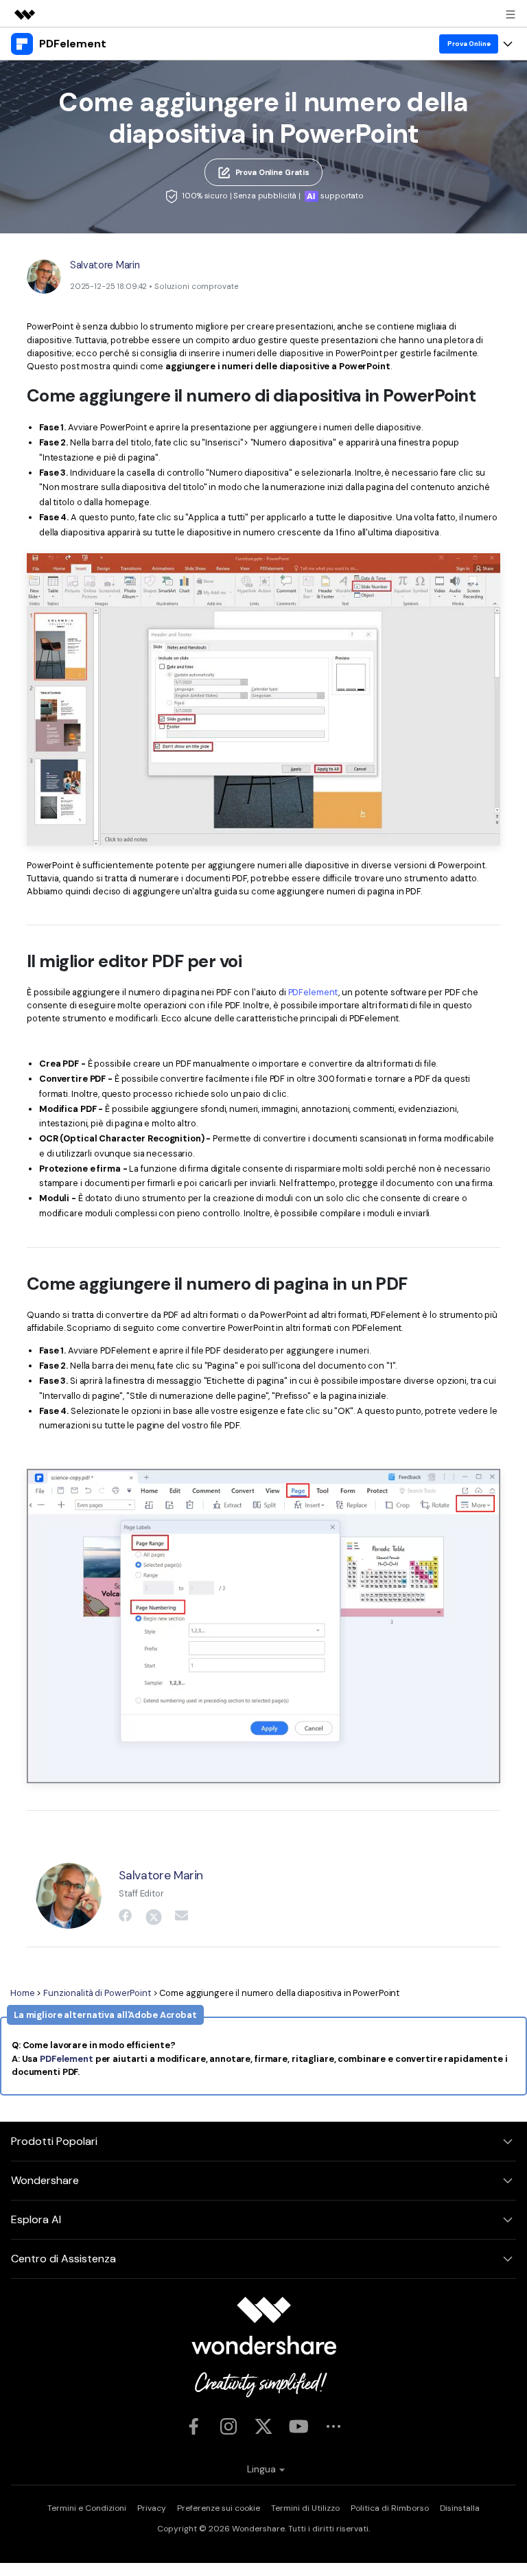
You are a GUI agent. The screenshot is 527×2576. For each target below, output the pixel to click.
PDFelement (314, 992)
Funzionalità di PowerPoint (97, 1993)
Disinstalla (460, 2508)
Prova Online (469, 44)
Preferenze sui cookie (219, 2508)
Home (23, 1993)
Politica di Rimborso (390, 2508)
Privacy (152, 2508)
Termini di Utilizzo (305, 2508)
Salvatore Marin (105, 265)
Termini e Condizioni (87, 2508)
